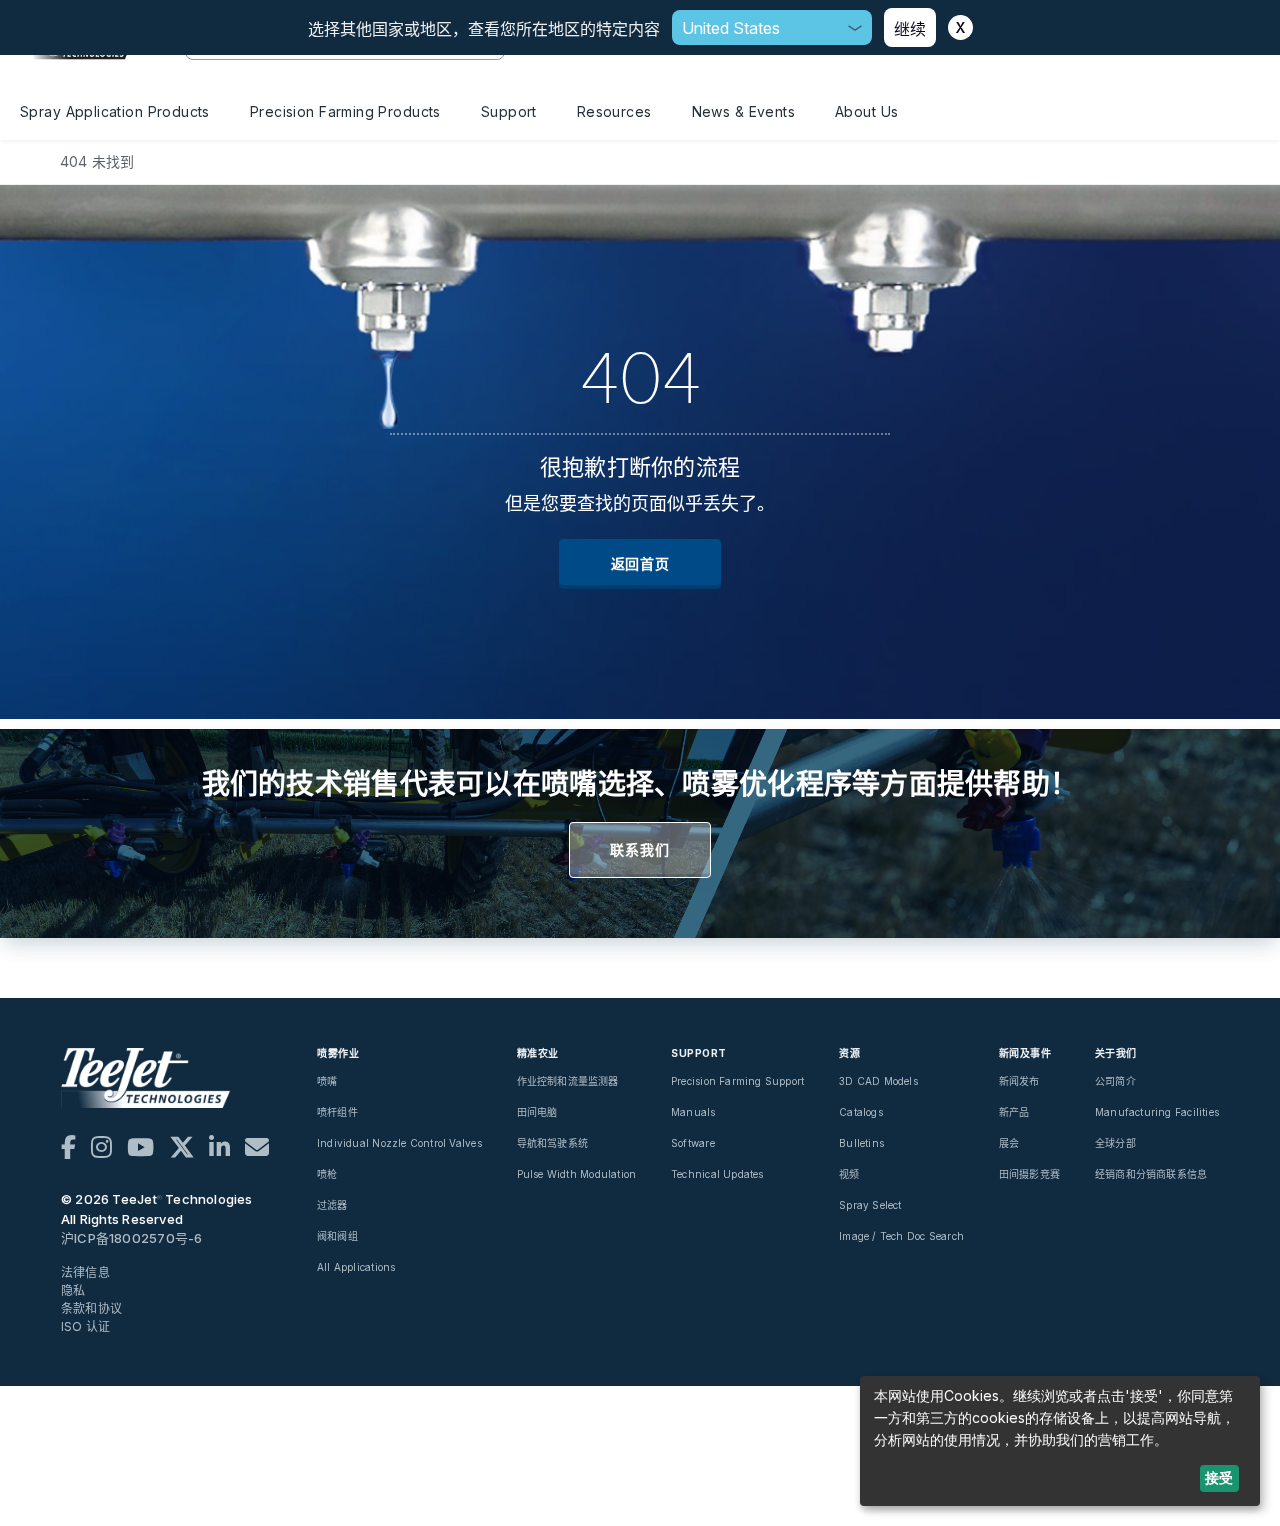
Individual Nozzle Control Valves (399, 1143)
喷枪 (327, 1174)
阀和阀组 (337, 1236)
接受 (1219, 1477)
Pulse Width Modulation (577, 1174)
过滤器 (332, 1205)
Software (693, 1143)
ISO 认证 (85, 1326)
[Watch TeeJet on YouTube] (140, 1147)
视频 (849, 1174)
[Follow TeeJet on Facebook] (68, 1147)
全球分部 (1115, 1143)
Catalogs (861, 1112)
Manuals (693, 1112)
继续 (910, 29)
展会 (1009, 1143)
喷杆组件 (337, 1112)
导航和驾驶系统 (552, 1143)
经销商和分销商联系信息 (1151, 1174)
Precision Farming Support (737, 1081)
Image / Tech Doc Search (901, 1236)
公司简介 (1115, 1081)
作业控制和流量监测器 (568, 1081)
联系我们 (639, 849)
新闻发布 (1019, 1081)
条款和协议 (91, 1308)
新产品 (1014, 1112)
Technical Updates (717, 1174)
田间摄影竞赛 (1029, 1174)
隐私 (73, 1290)
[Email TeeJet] (257, 1147)
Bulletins (861, 1143)
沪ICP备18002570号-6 (131, 1238)
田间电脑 (537, 1112)
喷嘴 (327, 1081)
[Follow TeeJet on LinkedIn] (219, 1147)
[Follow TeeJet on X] (182, 1147)
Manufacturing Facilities (1157, 1112)
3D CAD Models (878, 1081)
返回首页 (640, 563)
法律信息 (85, 1272)
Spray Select (870, 1205)
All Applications (356, 1267)
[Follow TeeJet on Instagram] (101, 1147)
